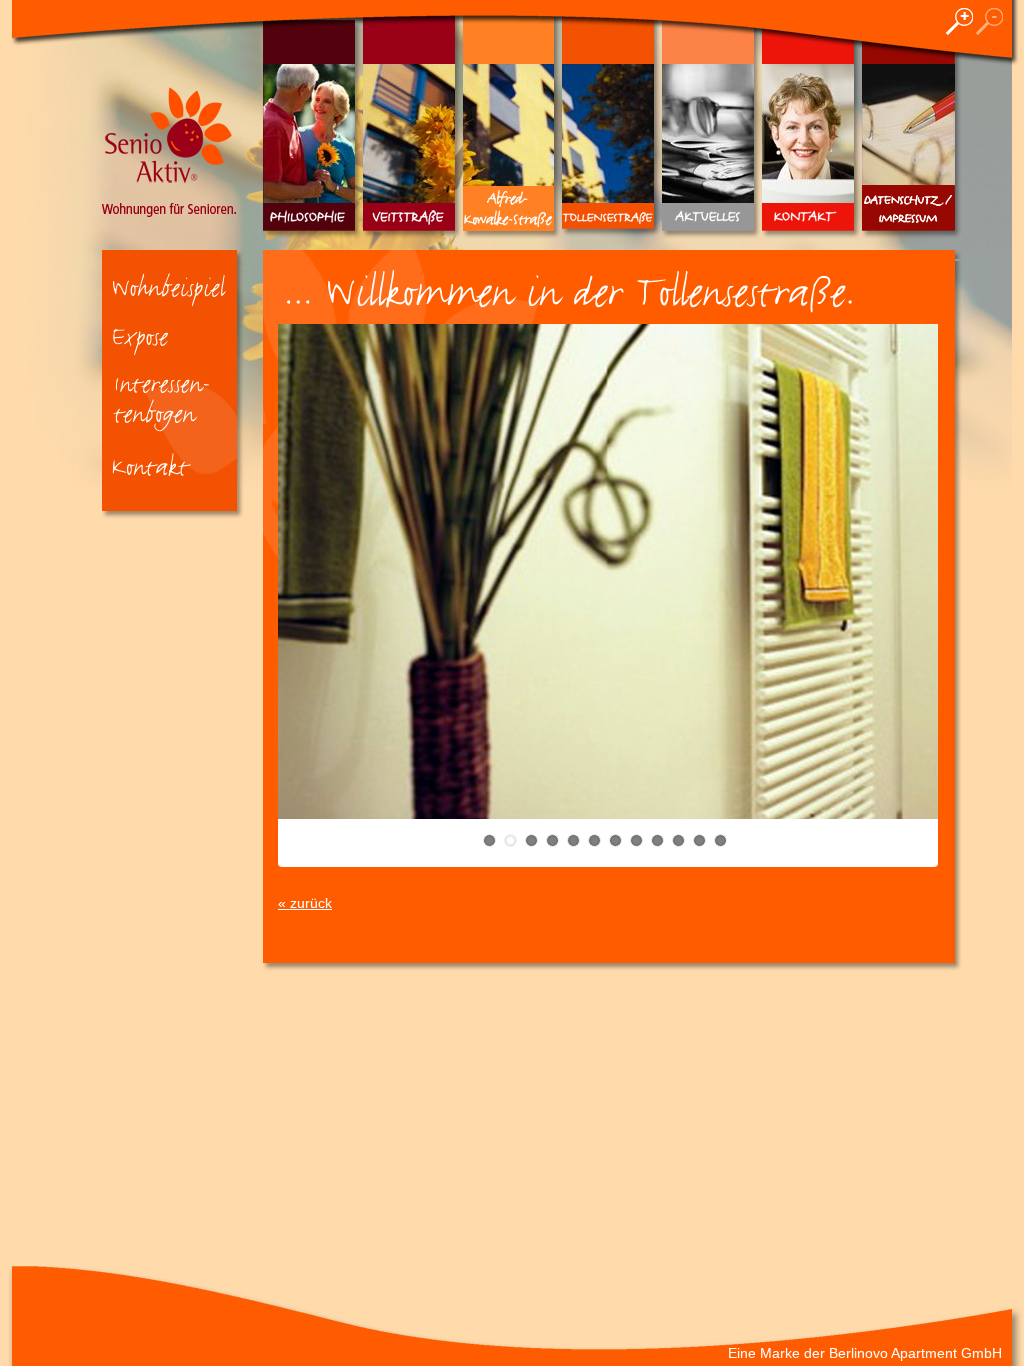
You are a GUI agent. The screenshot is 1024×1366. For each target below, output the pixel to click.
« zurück (305, 903)
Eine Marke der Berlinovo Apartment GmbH (865, 1353)
